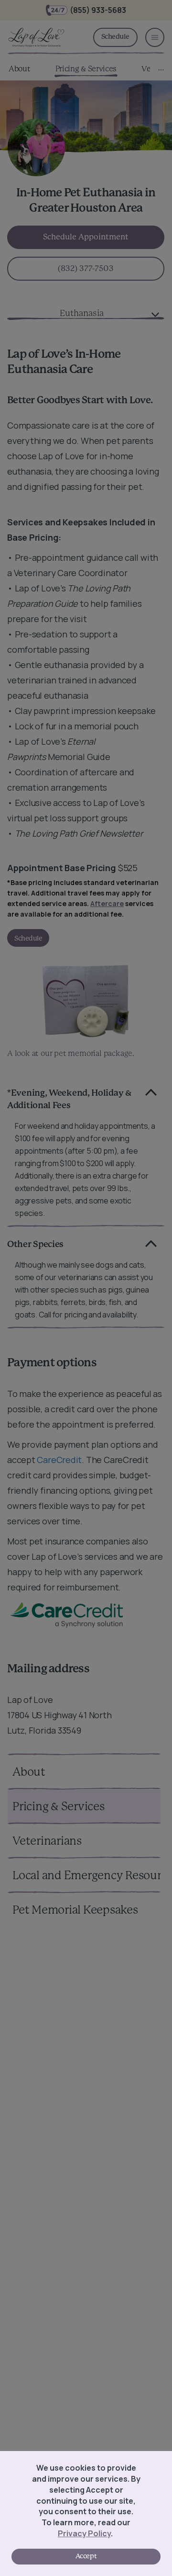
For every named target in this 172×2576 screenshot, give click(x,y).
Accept (86, 2556)
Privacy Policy (84, 2533)
